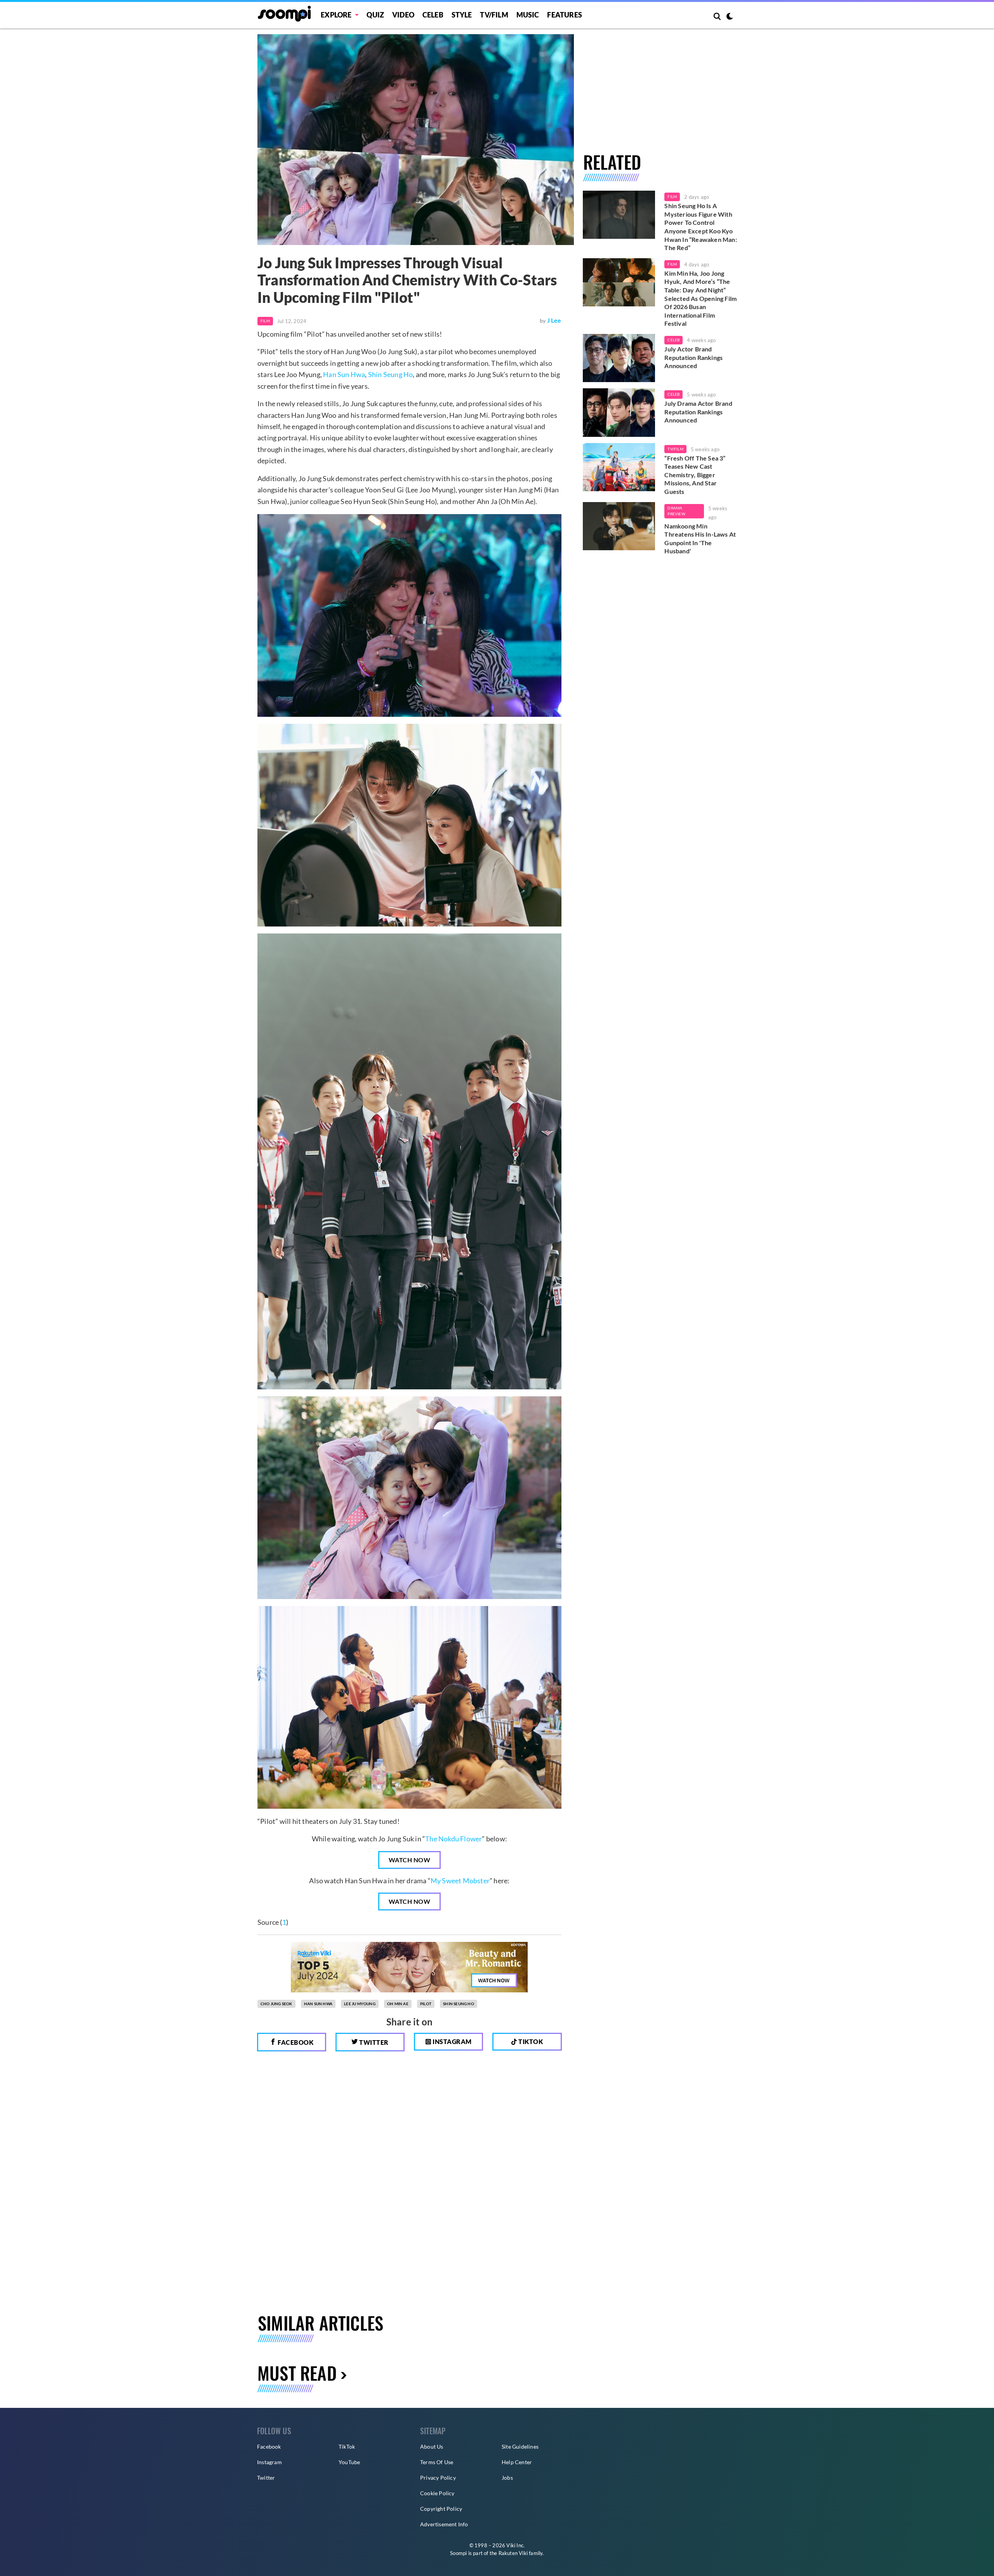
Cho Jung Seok (276, 2004)
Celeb (433, 15)
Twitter (373, 2042)
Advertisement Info (444, 2524)
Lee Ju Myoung (360, 2004)
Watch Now (410, 1860)
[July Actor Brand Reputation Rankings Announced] (619, 358)
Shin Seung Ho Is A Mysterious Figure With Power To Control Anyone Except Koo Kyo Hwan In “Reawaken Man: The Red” (700, 227)
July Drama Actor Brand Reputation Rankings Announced (698, 412)
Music (528, 15)
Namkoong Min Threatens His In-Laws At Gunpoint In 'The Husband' (700, 539)
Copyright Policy (441, 2509)
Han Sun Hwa (344, 374)
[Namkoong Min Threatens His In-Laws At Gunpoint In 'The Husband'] (619, 526)
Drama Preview (676, 511)
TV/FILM (494, 15)
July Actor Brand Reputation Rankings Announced (693, 357)
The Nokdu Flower (454, 1839)
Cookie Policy (437, 2493)
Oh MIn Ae (398, 2004)
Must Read (297, 2373)
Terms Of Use (437, 2462)
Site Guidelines (520, 2447)
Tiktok (530, 2042)
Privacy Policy (438, 2478)
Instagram (452, 2042)
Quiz (375, 15)
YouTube (349, 2462)
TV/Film (675, 449)
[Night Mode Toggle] (730, 17)
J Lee (554, 320)
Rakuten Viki (513, 2553)
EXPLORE (336, 15)
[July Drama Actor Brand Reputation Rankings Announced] (619, 412)
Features (565, 15)
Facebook (295, 2042)
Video (403, 15)
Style (462, 15)
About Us (432, 2447)
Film (265, 321)
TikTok (347, 2447)
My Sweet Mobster (460, 1881)
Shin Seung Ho (391, 374)
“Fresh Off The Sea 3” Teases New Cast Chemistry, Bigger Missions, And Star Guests (695, 475)
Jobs (507, 2478)
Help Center (517, 2462)
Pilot (426, 2004)
